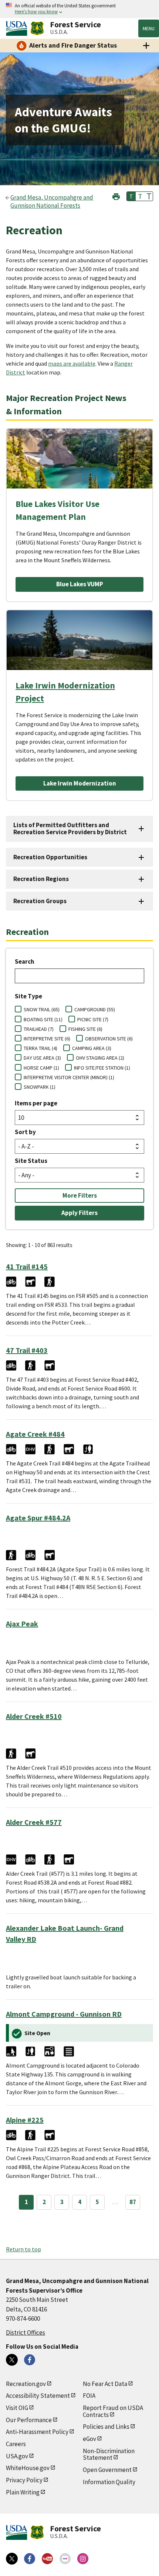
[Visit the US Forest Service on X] (12, 2559)
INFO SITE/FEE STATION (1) (102, 1068)
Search (25, 961)
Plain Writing (23, 2492)
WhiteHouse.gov (28, 2468)
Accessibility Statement (38, 2396)
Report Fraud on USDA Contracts (113, 2411)
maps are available (72, 363)
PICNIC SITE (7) (93, 1019)
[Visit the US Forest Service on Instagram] (83, 2559)
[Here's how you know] (79, 9)
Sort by (25, 1132)
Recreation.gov (26, 2384)
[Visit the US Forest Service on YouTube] (47, 2559)
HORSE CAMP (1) (41, 1068)
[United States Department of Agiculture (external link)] (18, 28)
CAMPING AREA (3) (92, 1048)
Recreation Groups (40, 901)
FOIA (89, 2396)
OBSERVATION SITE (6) (109, 1039)
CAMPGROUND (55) (95, 1009)
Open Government (107, 2470)
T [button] (131, 196)
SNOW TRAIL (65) (42, 1009)
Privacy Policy (24, 2480)
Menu (149, 28)
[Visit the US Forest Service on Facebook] (30, 2559)
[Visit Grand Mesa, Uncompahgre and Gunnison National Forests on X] (12, 2360)
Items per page (36, 1103)
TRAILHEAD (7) (39, 1029)
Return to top (23, 2249)
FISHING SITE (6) (85, 1029)
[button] (116, 196)
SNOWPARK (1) (40, 1087)
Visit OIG (17, 2408)
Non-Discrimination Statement (109, 2454)
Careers (16, 2444)
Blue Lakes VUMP (80, 584)
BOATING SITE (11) (43, 1019)
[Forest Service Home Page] (37, 28)
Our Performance (29, 2420)
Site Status (31, 1161)
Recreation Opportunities (50, 857)
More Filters (80, 1195)
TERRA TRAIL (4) (40, 1048)
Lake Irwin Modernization (80, 783)
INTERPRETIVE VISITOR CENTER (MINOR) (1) (69, 1077)
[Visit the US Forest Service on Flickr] (65, 2559)
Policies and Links (106, 2427)
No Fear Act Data (105, 2384)
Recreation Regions (41, 879)
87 (133, 2202)
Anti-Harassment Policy (37, 2432)
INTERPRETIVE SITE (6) (47, 1039)
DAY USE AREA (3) (42, 1058)
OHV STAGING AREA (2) (100, 1058)
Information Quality (109, 2482)
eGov (89, 2439)
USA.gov (17, 2456)
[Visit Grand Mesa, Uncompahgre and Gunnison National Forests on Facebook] (30, 2360)
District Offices (26, 2332)
